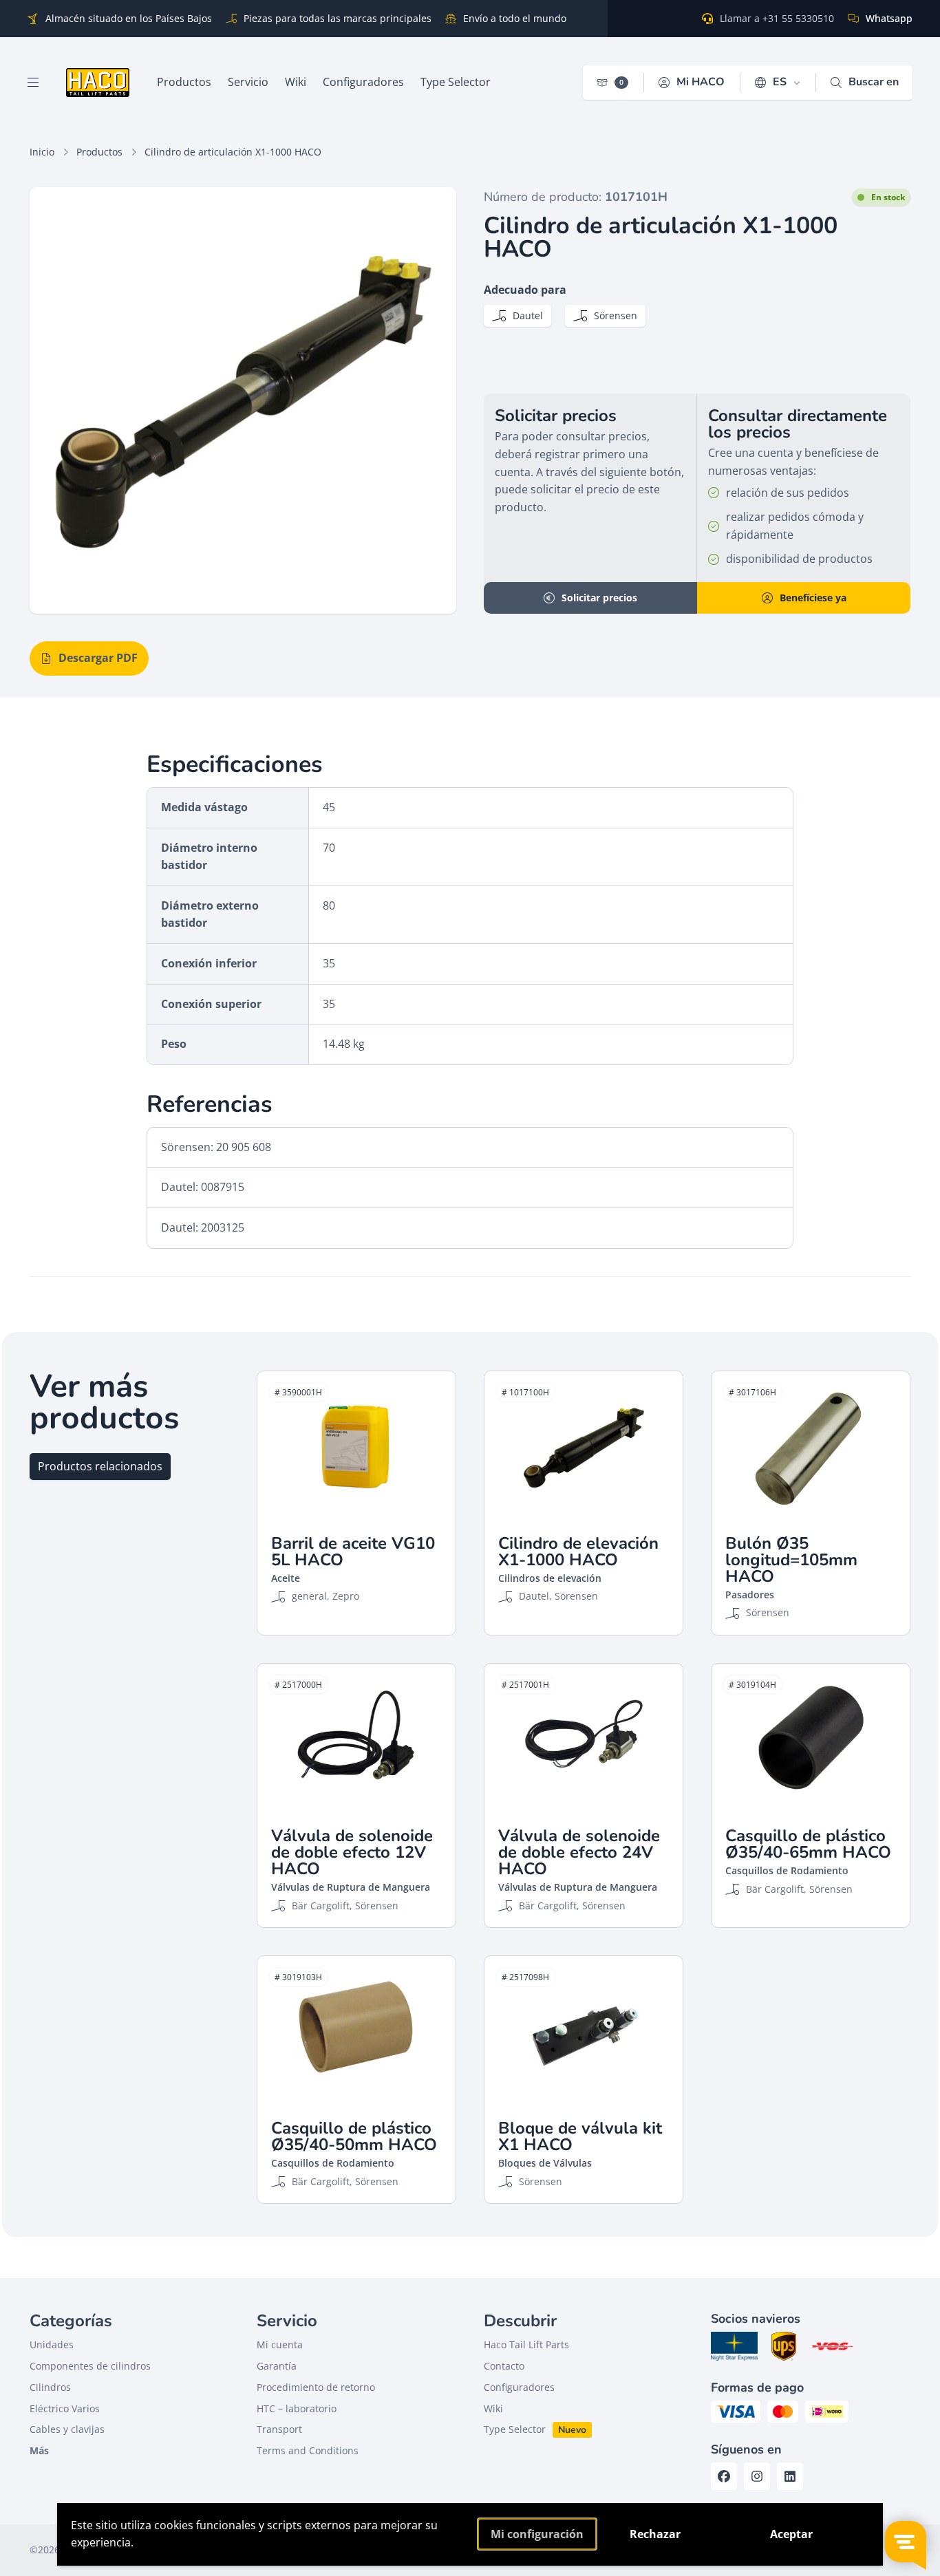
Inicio (42, 152)
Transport (279, 2429)
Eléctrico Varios (65, 2408)
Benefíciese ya (813, 598)
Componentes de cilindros (90, 2366)
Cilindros (50, 2387)
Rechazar (655, 2534)
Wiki (493, 2408)
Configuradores (519, 2387)
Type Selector (515, 2429)
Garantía (277, 2366)
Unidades (52, 2344)
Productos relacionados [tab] (100, 1466)
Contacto (504, 2366)
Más (39, 2450)
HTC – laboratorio (297, 2408)
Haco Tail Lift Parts (526, 2344)
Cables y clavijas (67, 2429)
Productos (99, 152)
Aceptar (791, 2534)
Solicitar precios (599, 598)
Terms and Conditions (308, 2450)
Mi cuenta (280, 2344)
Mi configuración (537, 2534)
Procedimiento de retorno (316, 2387)
